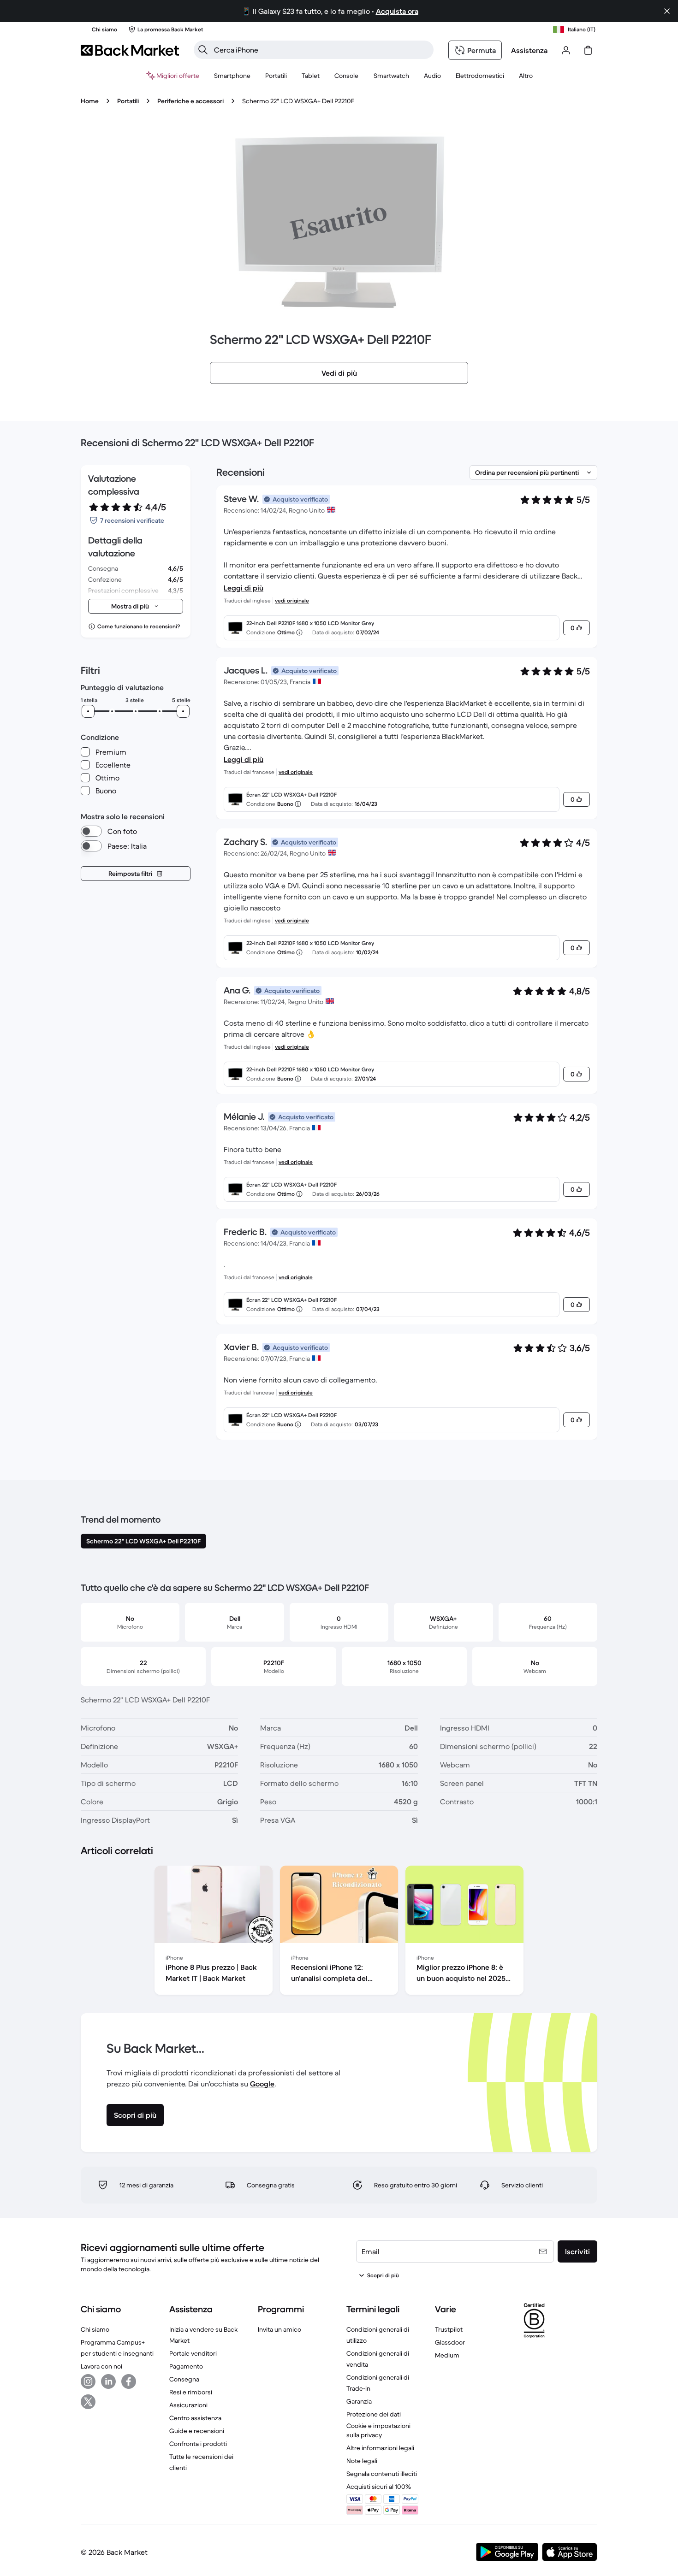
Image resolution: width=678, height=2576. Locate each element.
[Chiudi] (667, 11)
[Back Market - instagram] (88, 2381)
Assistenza (529, 50)
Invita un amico (280, 2329)
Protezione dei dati (374, 2414)
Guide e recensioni (197, 2431)
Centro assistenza (195, 2418)
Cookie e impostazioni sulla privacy (378, 2430)
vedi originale (292, 600)
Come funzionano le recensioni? (139, 626)
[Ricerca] (203, 50)
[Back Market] (130, 50)
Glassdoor (450, 2342)
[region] (339, 1932)
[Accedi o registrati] (566, 50)
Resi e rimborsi (191, 2392)
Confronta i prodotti (198, 2444)
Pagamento (186, 2366)
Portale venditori (193, 2353)
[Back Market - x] (88, 2402)
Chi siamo (95, 2329)
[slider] (88, 711)
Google (262, 2084)
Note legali (362, 2461)
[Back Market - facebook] (129, 2381)
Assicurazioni (188, 2405)
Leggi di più (244, 588)
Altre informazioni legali (380, 2448)
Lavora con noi (101, 2366)
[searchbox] (321, 50)
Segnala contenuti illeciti (382, 2474)
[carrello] (588, 50)
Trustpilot (449, 2329)
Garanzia (359, 2401)
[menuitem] (232, 76)
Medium (447, 2355)
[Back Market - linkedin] (108, 2381)
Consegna (184, 2379)
